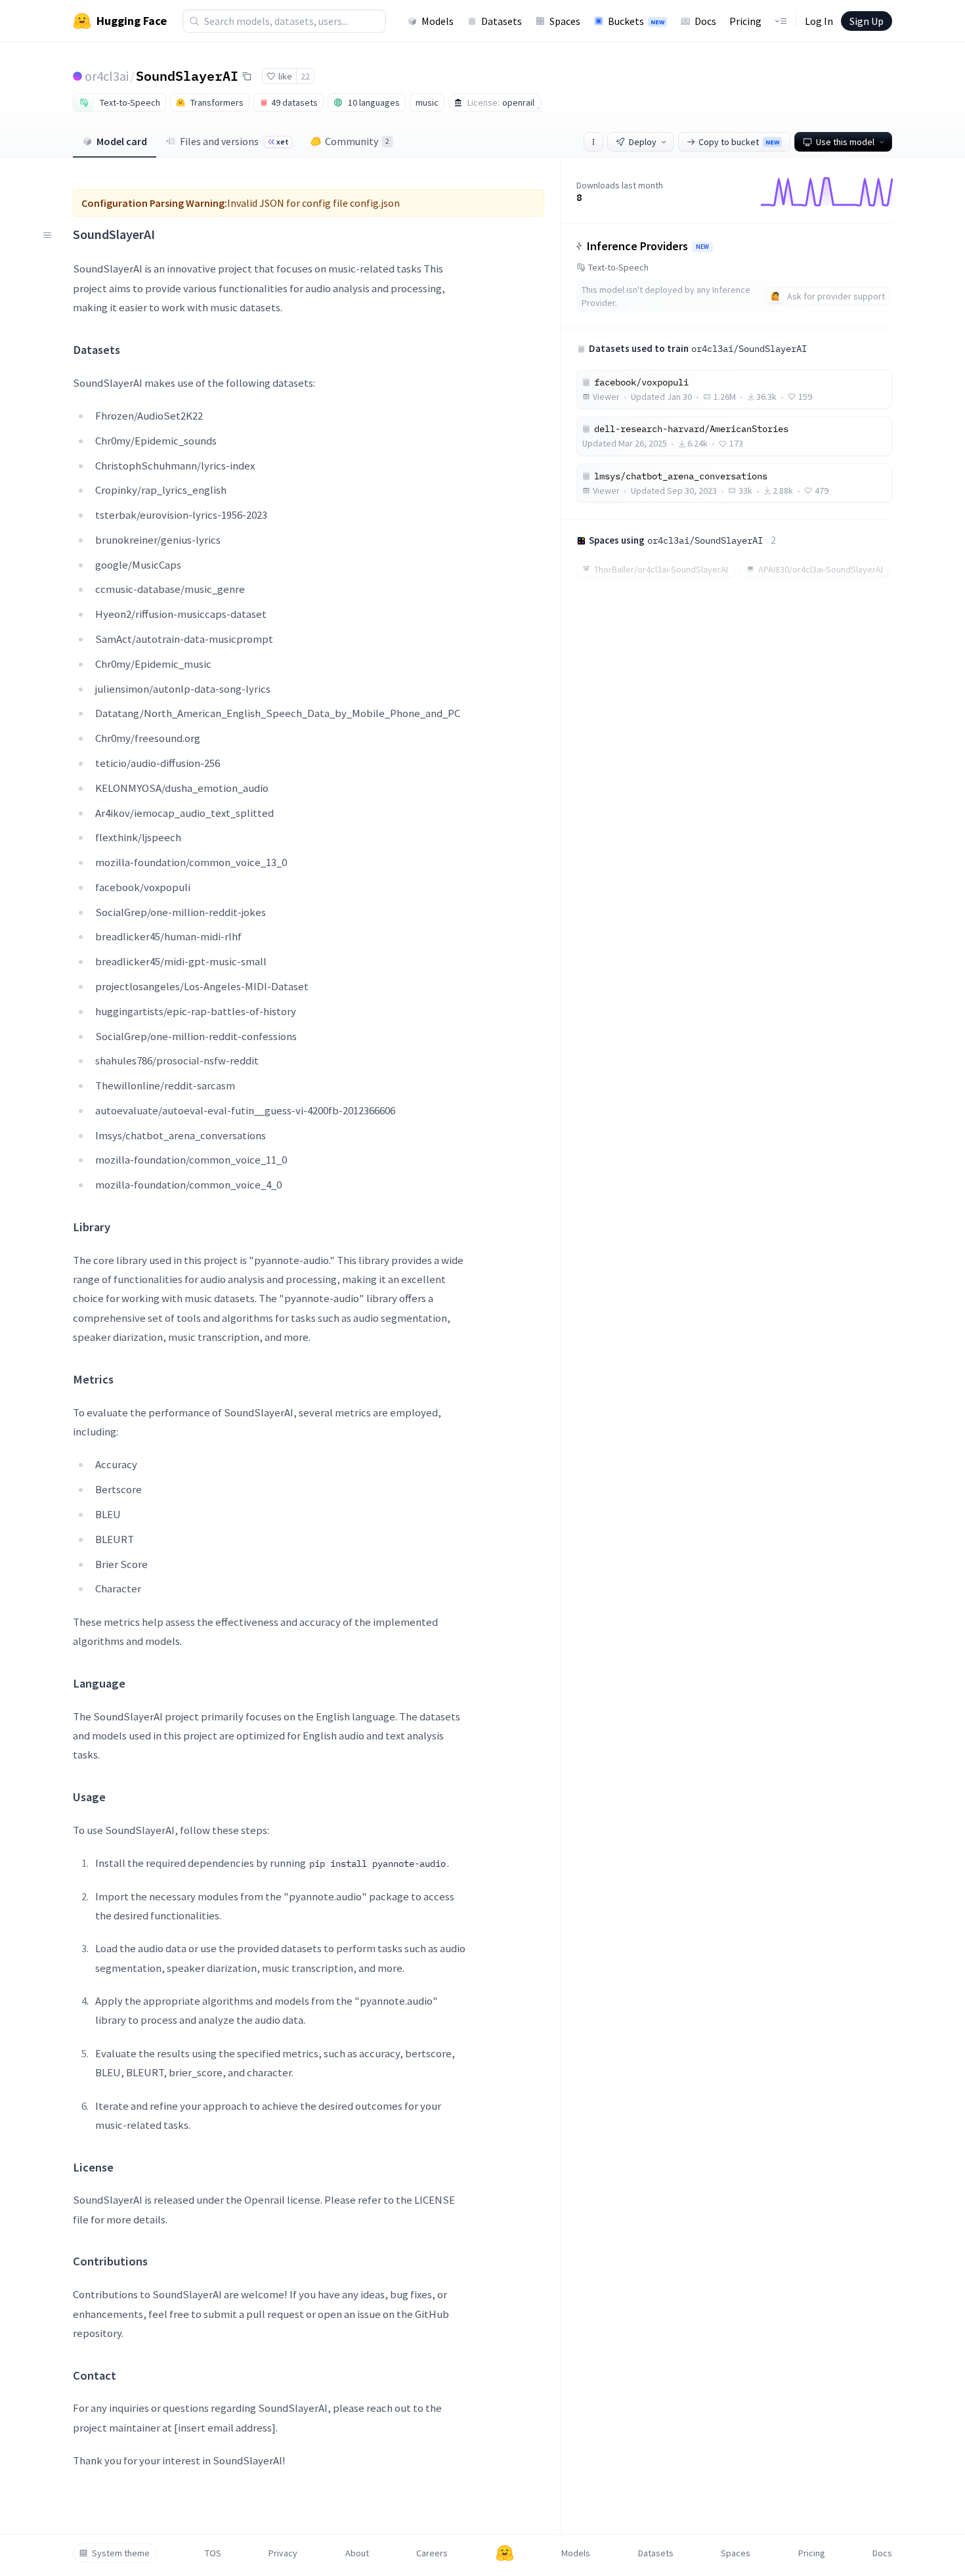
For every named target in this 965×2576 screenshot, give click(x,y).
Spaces (565, 21)
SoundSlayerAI (187, 76)
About (357, 2553)
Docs (705, 21)
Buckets (636, 21)
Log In (819, 21)
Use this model (845, 142)
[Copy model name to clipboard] (247, 76)
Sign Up (867, 21)
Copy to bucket (739, 142)
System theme (121, 2553)
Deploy (643, 142)
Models (438, 21)
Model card (122, 141)
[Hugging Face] (505, 2553)
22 (305, 76)
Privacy (283, 2553)
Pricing (745, 21)
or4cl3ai (107, 76)
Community (357, 141)
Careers (432, 2553)
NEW (702, 247)
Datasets (502, 21)
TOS (213, 2553)
